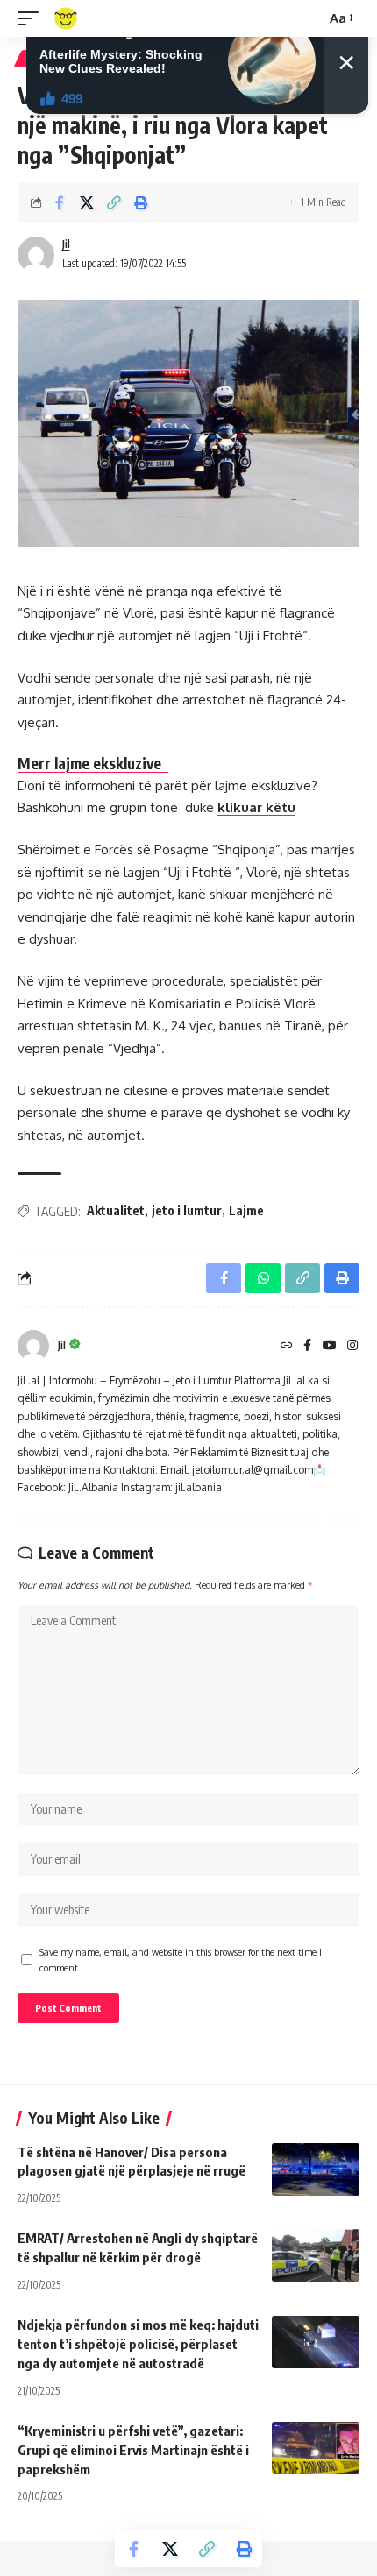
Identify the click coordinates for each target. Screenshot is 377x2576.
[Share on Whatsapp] (263, 1278)
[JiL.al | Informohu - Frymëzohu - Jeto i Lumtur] (66, 18)
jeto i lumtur (187, 1210)
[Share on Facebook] (60, 202)
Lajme (246, 1210)
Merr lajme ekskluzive (93, 763)
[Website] (287, 1346)
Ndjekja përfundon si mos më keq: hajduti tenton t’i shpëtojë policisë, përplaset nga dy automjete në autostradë (138, 2344)
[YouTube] (330, 1346)
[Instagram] (352, 1346)
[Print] (141, 202)
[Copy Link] (114, 202)
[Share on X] (87, 202)
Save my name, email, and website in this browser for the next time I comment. (181, 1960)
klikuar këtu (256, 807)
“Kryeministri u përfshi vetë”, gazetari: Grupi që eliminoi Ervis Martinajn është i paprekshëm (133, 2450)
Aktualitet (116, 1210)
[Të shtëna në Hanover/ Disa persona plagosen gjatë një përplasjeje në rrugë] (316, 2169)
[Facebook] (307, 1346)
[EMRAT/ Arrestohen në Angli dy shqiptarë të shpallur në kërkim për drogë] (316, 2255)
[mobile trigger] (32, 18)
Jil (66, 244)
